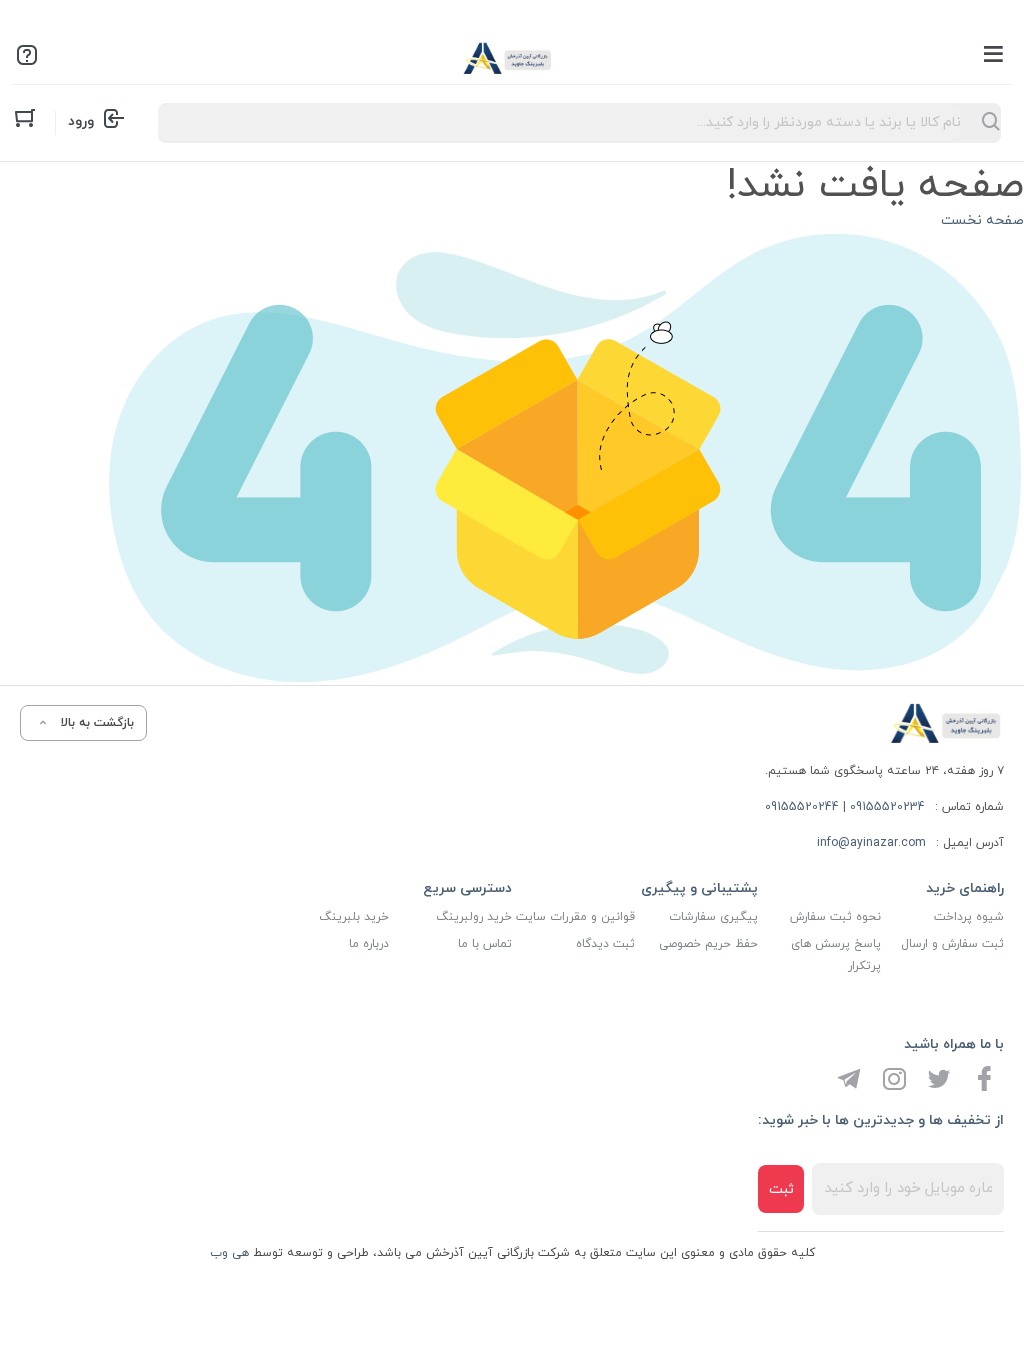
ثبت (781, 1189)
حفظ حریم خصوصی (708, 944)
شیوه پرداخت (969, 917)
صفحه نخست (982, 220)
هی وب (229, 1253)
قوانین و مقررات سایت (575, 917)
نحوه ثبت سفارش (835, 917)
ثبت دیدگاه (605, 944)
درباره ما (369, 944)
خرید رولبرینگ (474, 917)
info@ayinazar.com (871, 843)
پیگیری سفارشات (713, 917)
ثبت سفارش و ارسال (952, 944)
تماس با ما (485, 944)
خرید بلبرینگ (354, 917)
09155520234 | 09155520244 (845, 807)
